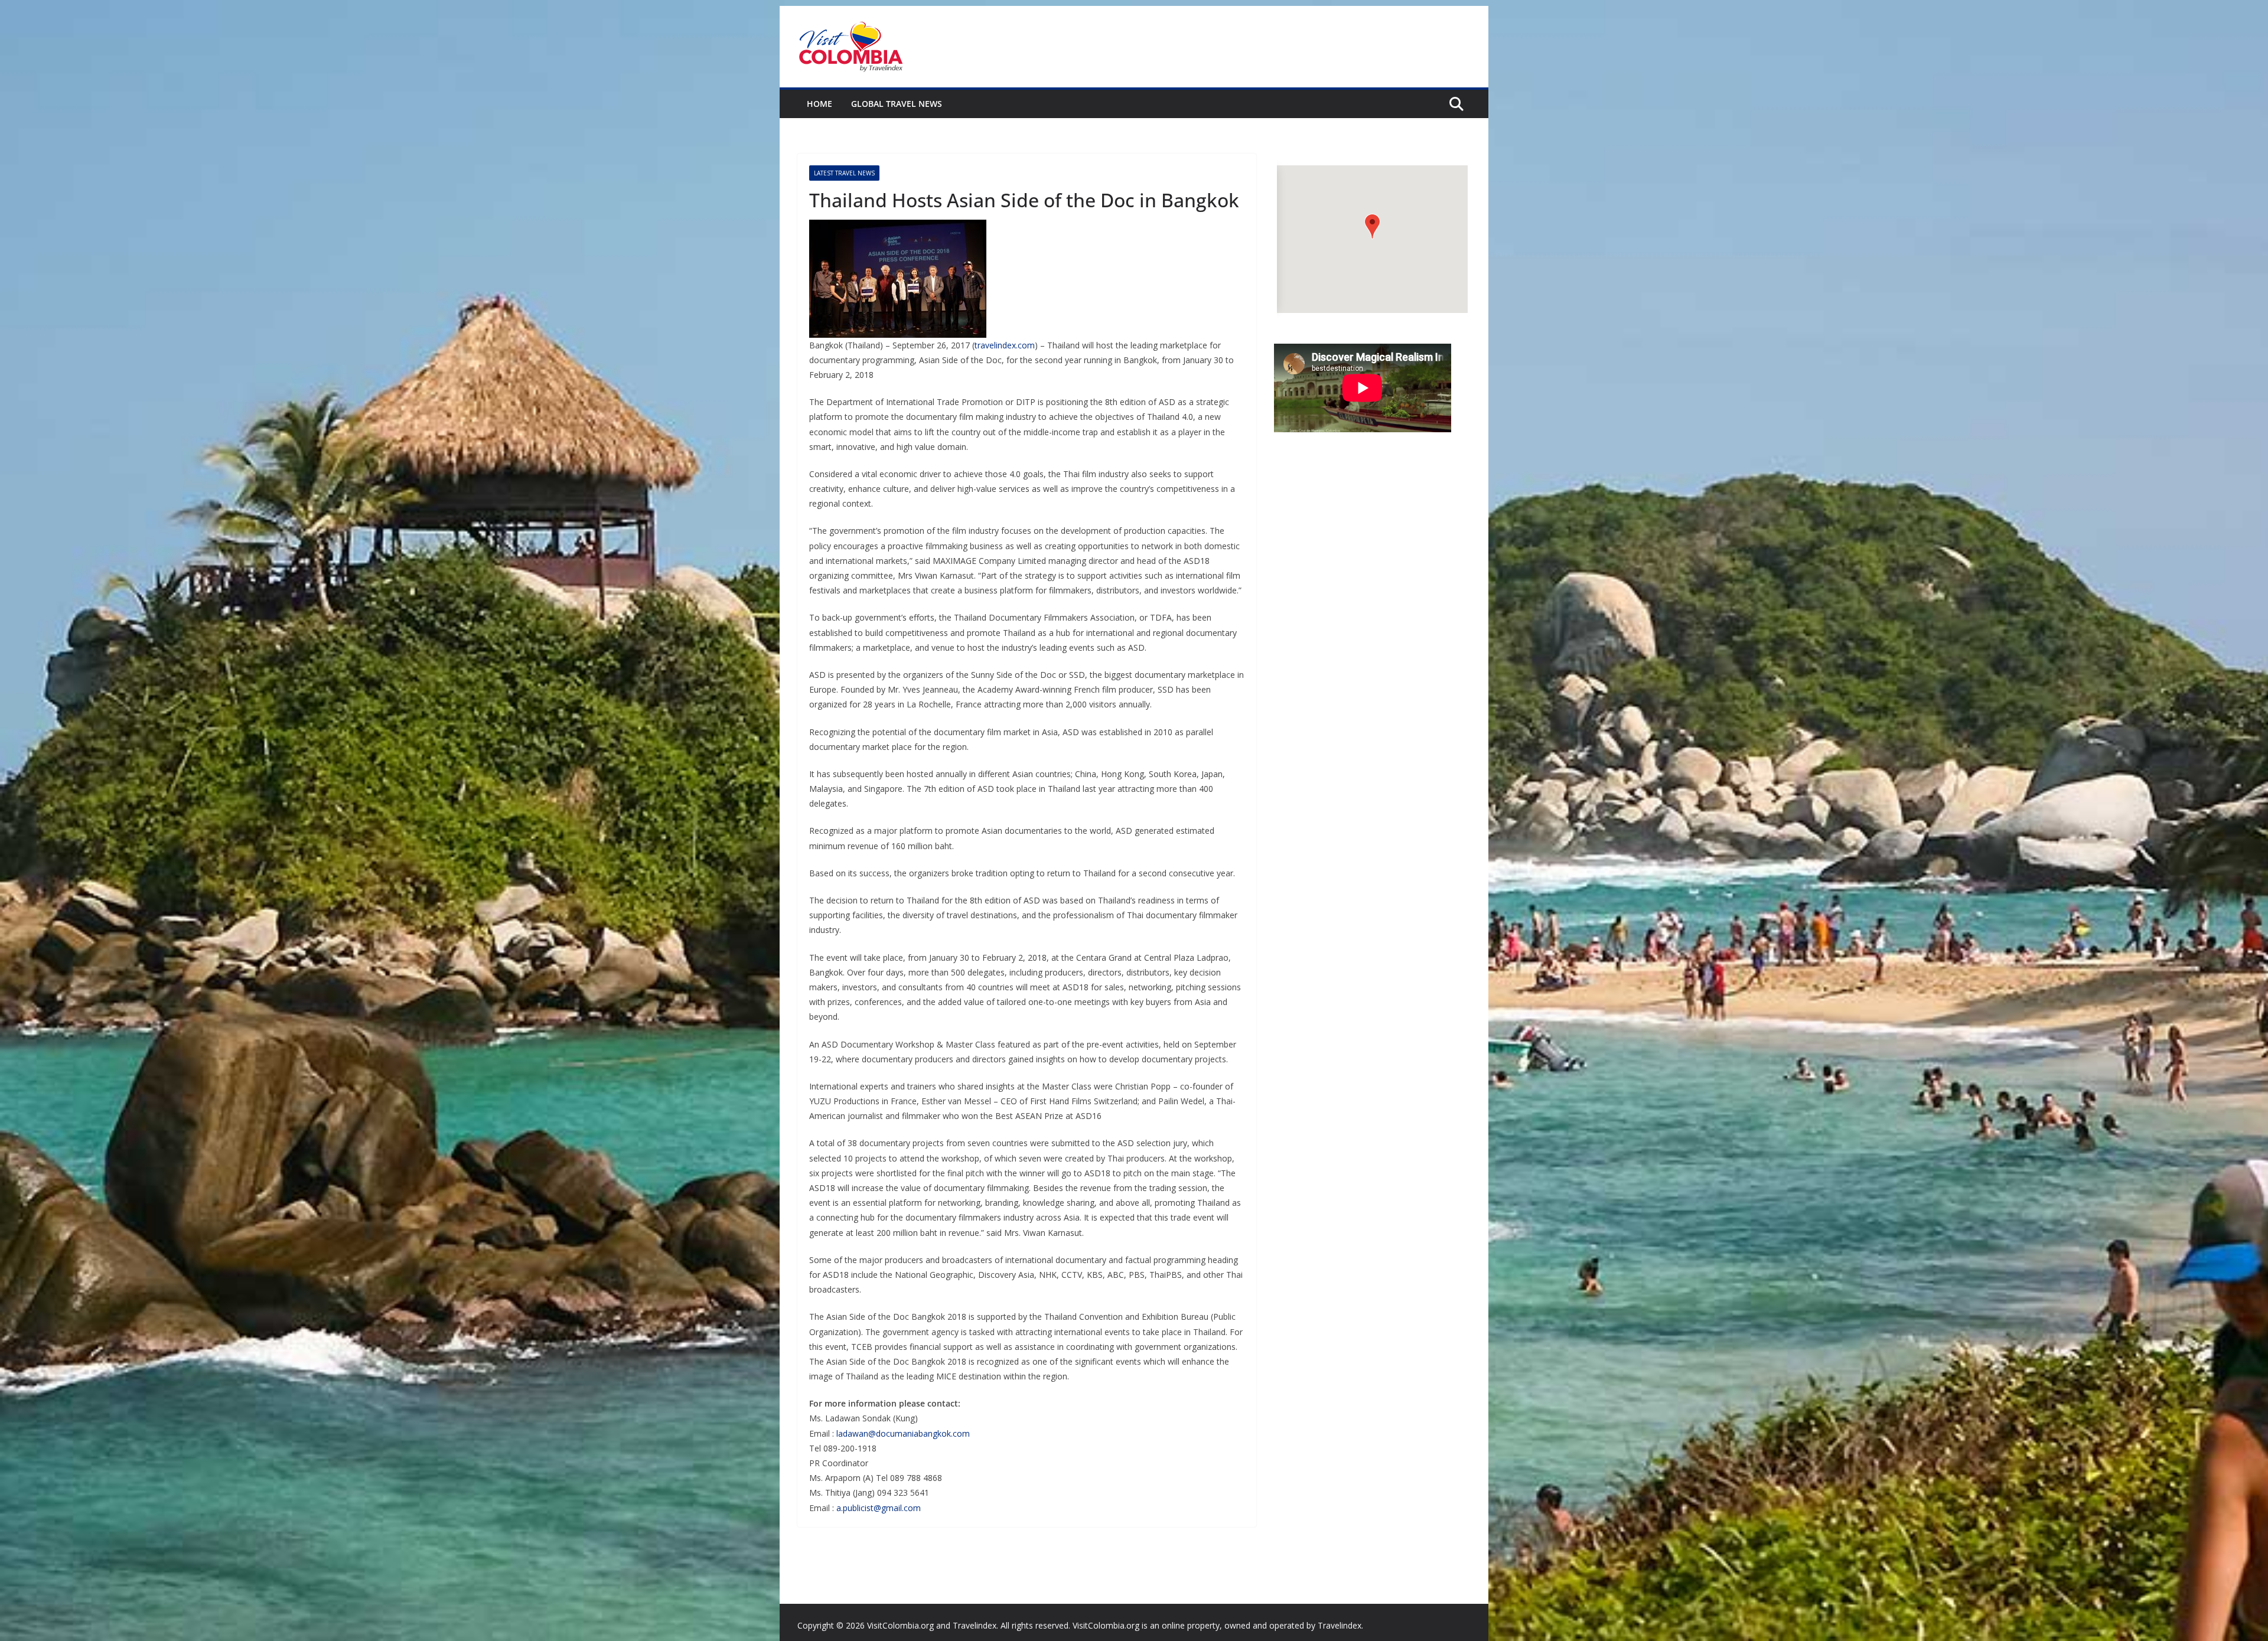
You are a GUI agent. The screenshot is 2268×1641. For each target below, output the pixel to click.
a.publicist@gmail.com (879, 1508)
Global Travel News (897, 104)
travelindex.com (1005, 345)
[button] (1372, 226)
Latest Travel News (844, 173)
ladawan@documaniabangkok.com (903, 1433)
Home (819, 104)
